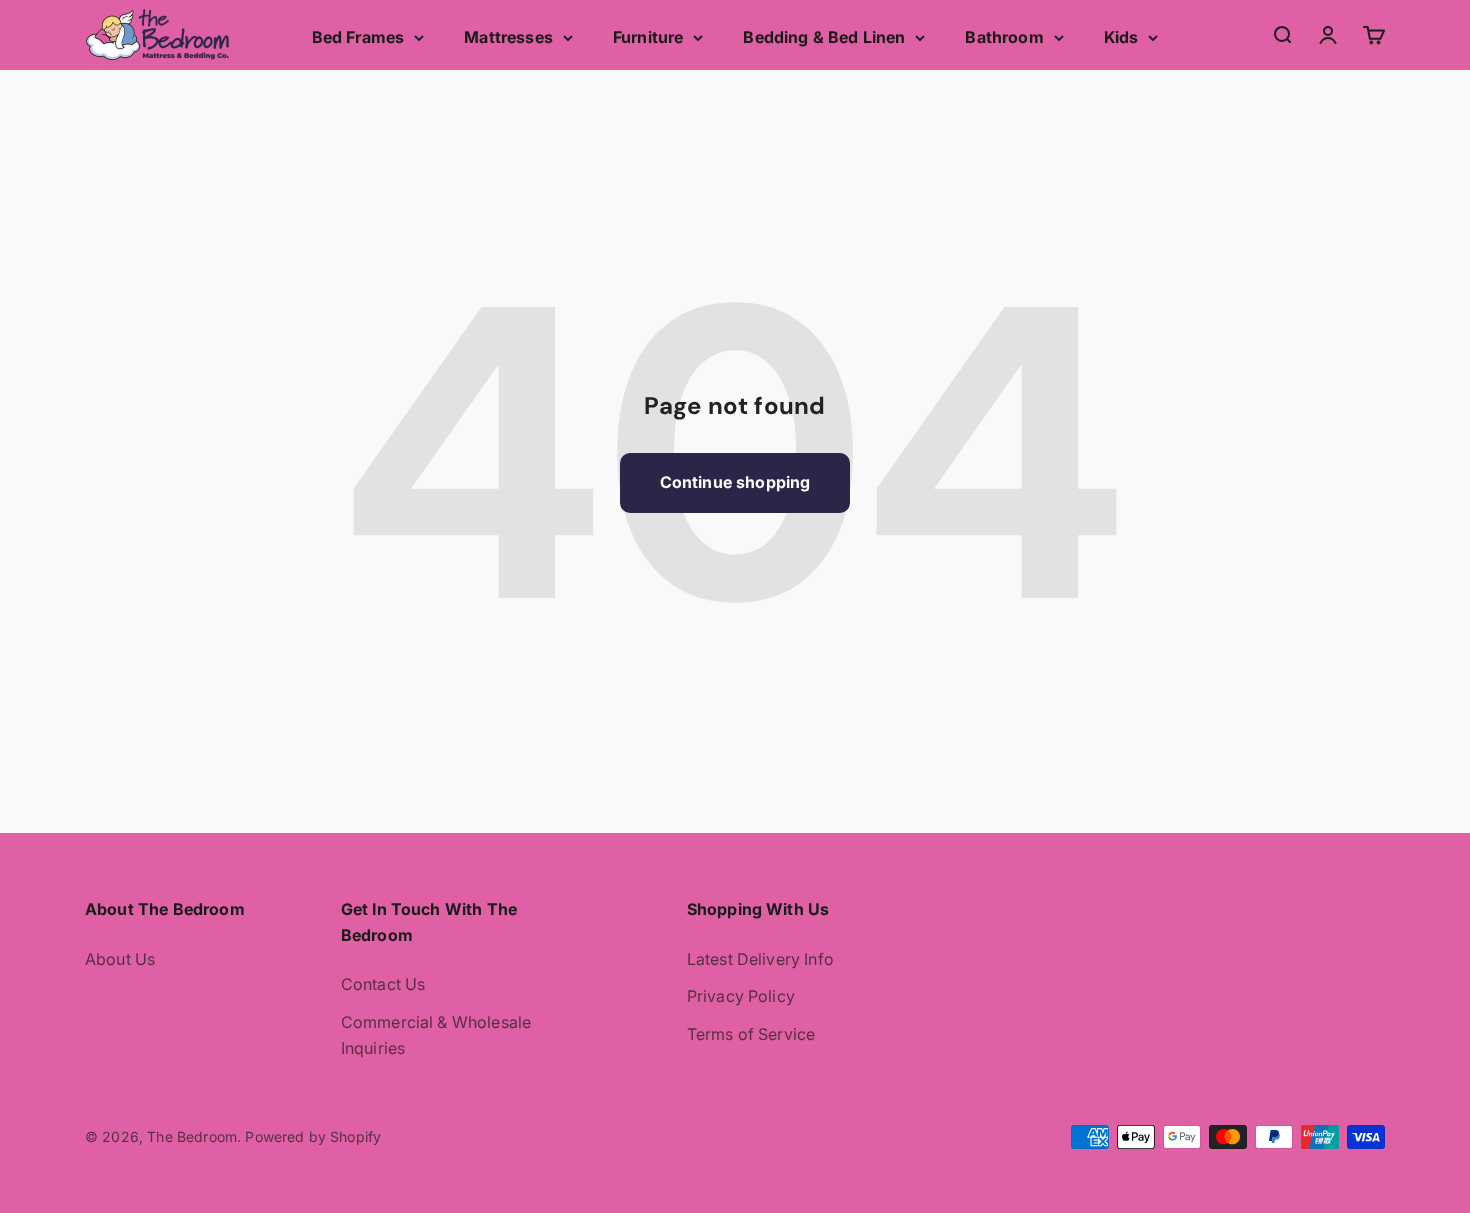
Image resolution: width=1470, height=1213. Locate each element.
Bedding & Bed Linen (824, 37)
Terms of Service (751, 1034)
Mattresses (508, 37)
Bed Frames (358, 37)
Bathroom (1004, 37)
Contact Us (383, 984)
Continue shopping (735, 482)
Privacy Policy (741, 996)
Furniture (648, 37)
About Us (120, 959)
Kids (1121, 37)
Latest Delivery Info (760, 959)
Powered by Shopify (313, 1136)
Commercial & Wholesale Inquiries (436, 1035)
